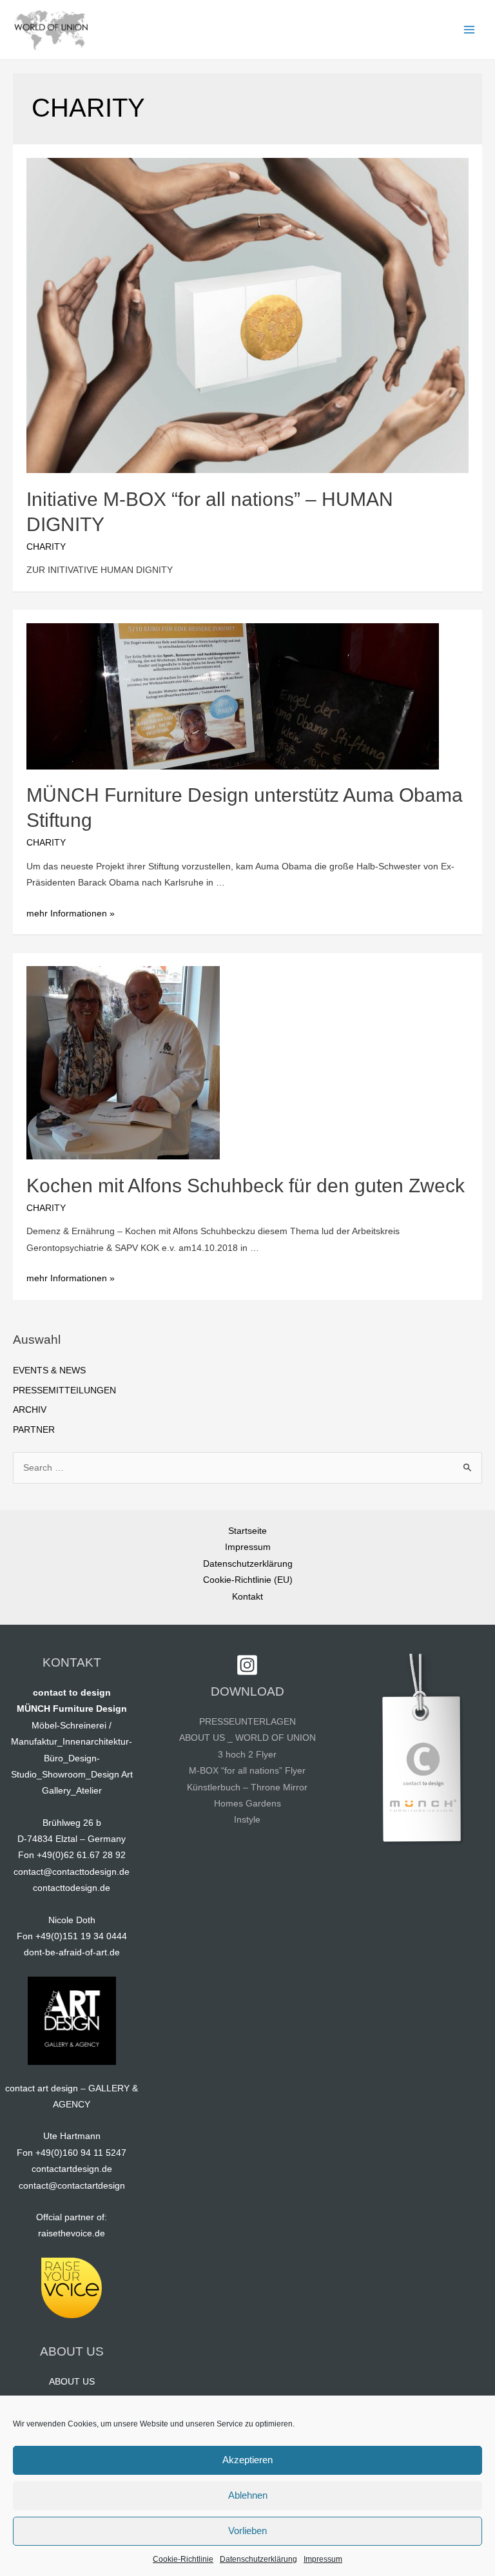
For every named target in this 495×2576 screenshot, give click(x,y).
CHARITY (46, 547)
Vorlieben (247, 2531)
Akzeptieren (247, 2460)
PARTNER (34, 1430)
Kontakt (247, 1597)
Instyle (247, 1820)
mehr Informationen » (71, 914)
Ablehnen (248, 2495)
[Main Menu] (470, 30)
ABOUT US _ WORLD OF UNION (247, 1738)
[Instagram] (247, 1665)
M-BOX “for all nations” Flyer (247, 1771)
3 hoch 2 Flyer (247, 1755)
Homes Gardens (247, 1804)
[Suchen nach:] (247, 1468)
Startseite (247, 1531)
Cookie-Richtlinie (183, 2559)
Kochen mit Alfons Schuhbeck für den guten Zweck (246, 1186)
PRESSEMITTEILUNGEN (64, 1390)
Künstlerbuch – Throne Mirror (247, 1787)
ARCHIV (30, 1410)
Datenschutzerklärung (258, 2559)
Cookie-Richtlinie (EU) (248, 1580)
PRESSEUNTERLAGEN (247, 1722)
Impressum (323, 2559)
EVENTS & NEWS (49, 1370)
